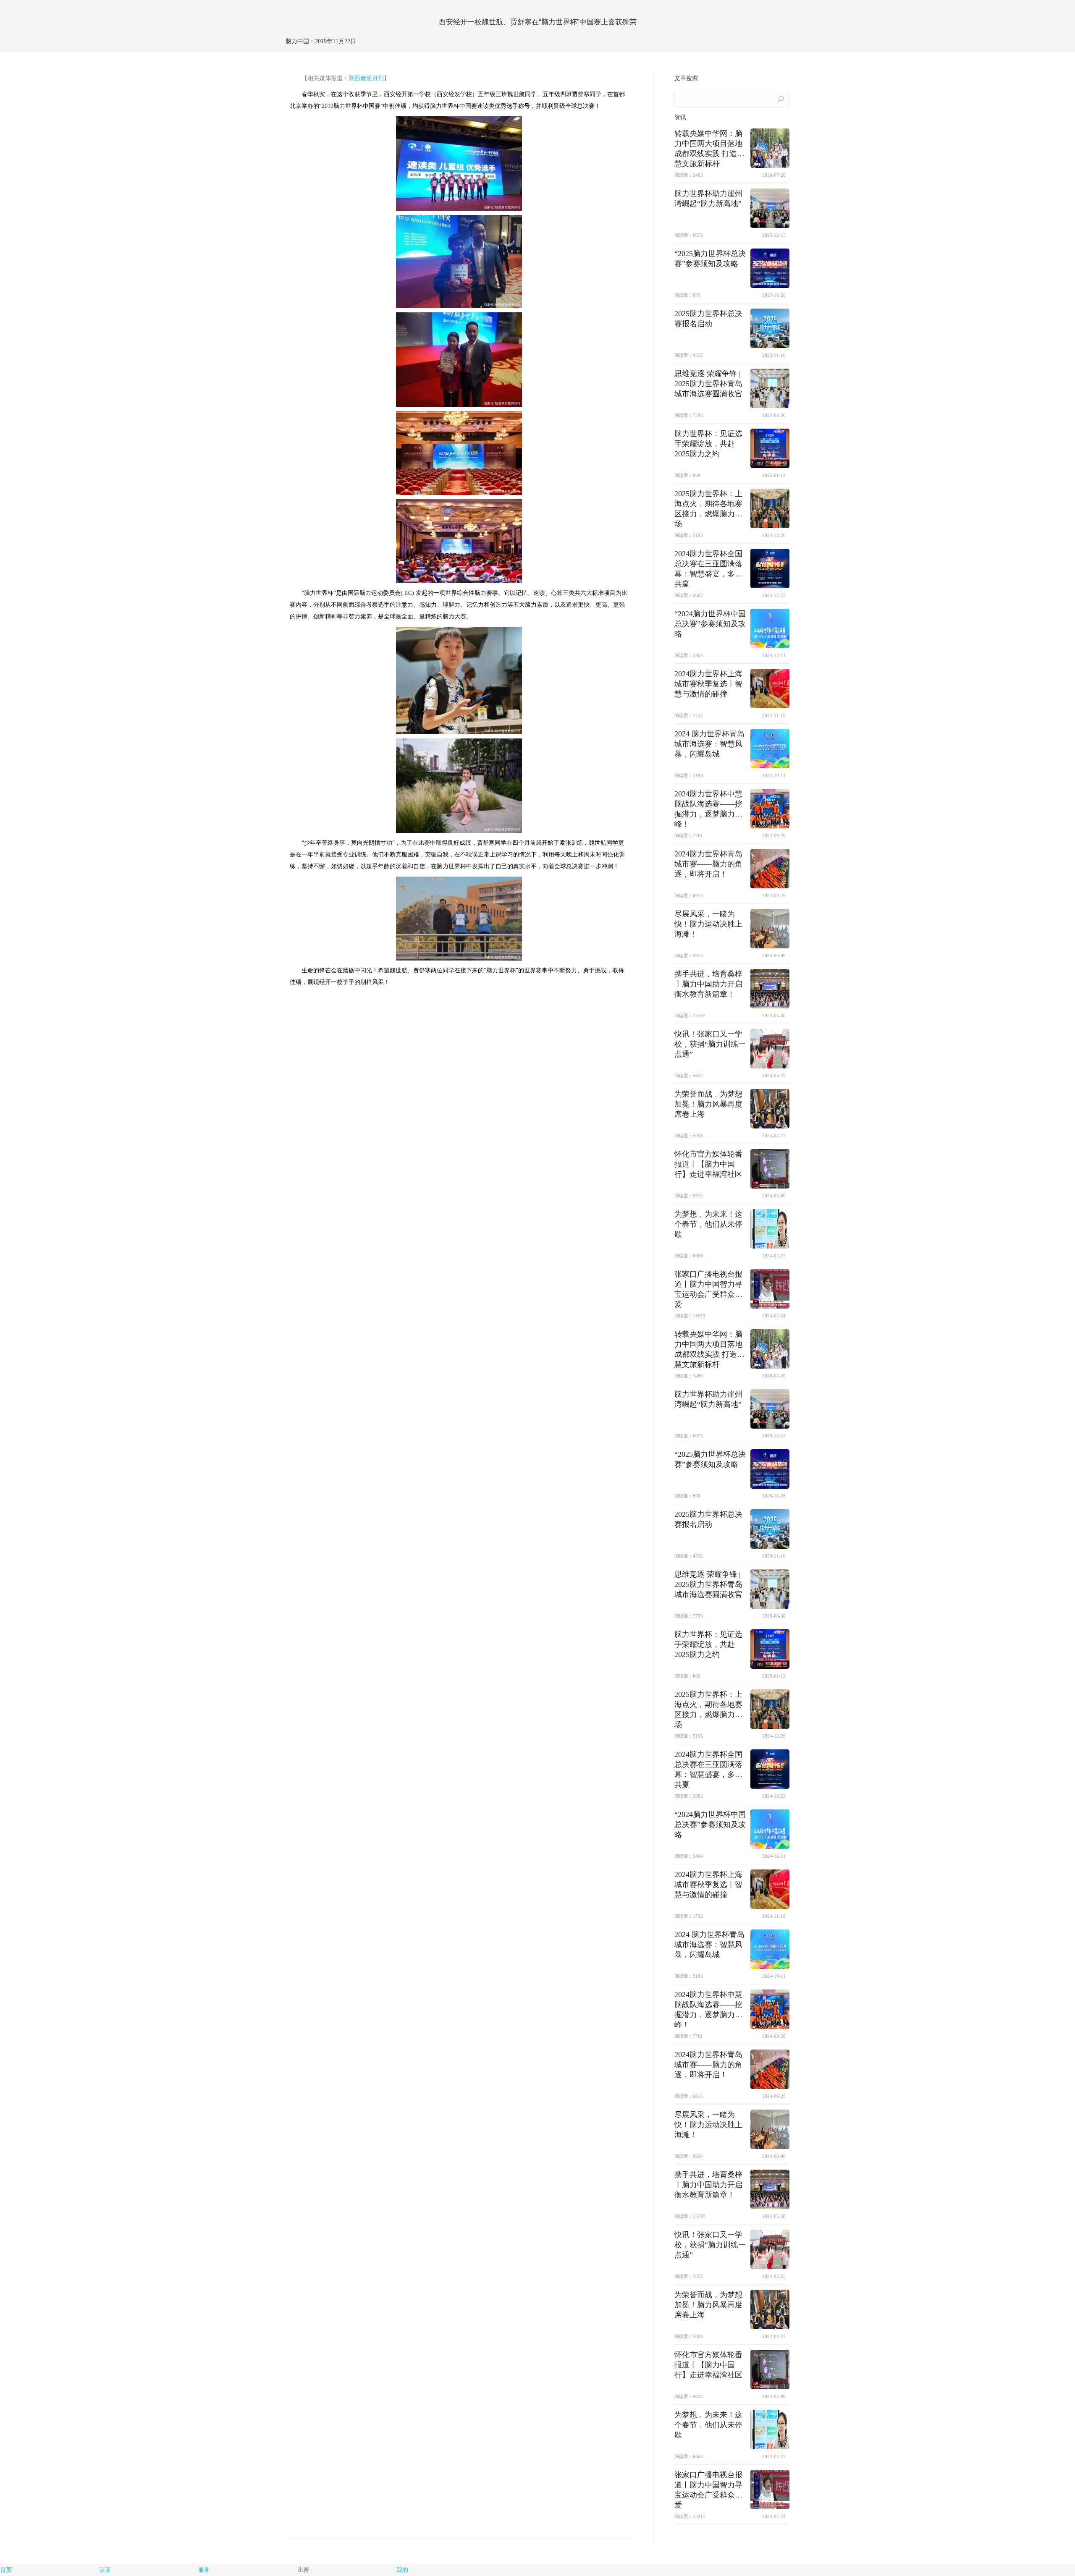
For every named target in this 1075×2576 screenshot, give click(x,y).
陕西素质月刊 (366, 78)
